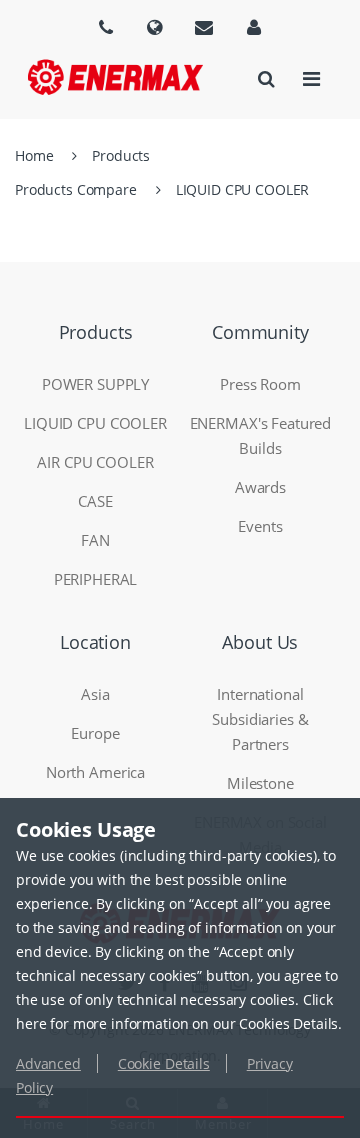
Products (121, 155)
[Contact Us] (204, 27)
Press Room (260, 384)
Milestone (260, 783)
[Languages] (106, 27)
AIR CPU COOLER (95, 462)
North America (95, 772)
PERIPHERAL (96, 579)
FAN (95, 540)
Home (34, 155)
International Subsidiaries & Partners (260, 719)
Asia (95, 694)
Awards (260, 487)
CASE (95, 501)
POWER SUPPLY (95, 384)
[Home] (115, 77)
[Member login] (254, 27)
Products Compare (76, 189)
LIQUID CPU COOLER (243, 189)
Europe (95, 733)
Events (260, 526)
